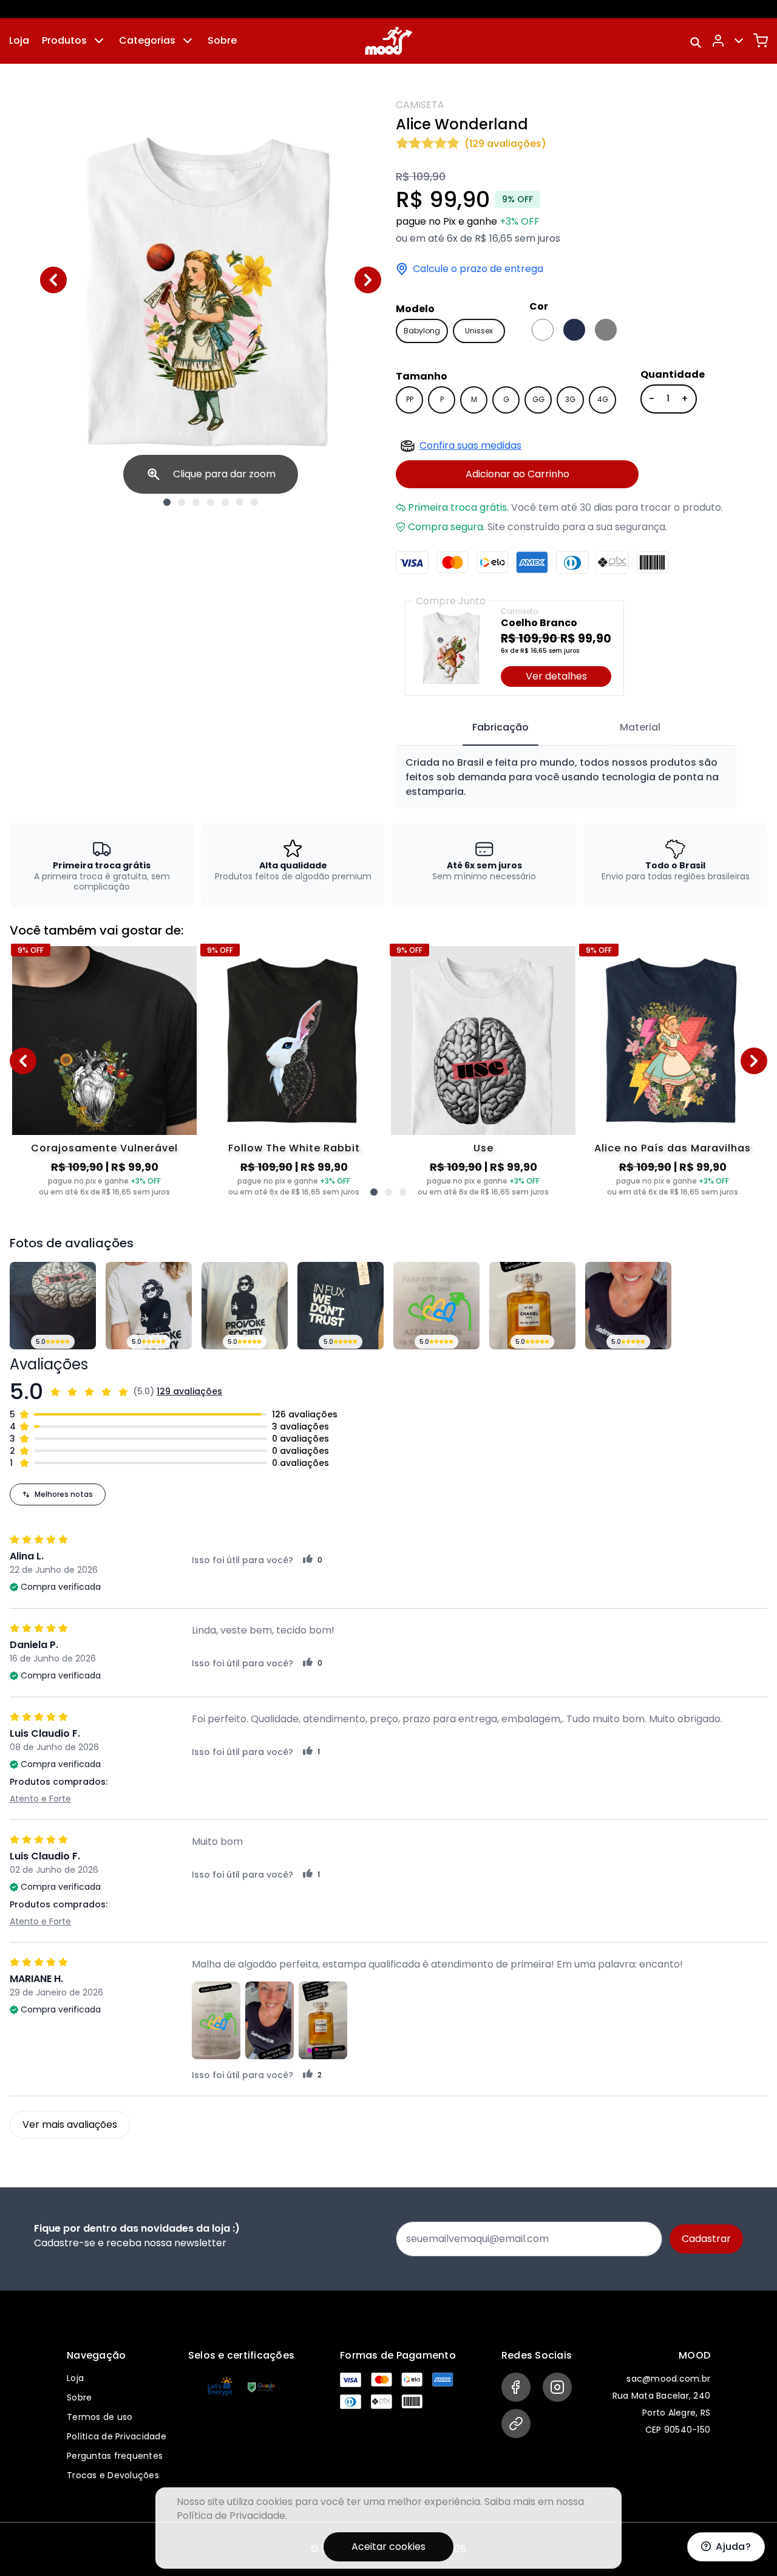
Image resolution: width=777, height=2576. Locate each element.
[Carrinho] (761, 41)
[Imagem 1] (167, 502)
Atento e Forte (40, 1799)
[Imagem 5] (225, 502)
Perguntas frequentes (115, 2456)
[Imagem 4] (211, 502)
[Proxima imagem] (368, 280)
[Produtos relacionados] (374, 1192)
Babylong (422, 331)
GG (538, 399)
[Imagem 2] (182, 502)
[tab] (500, 728)
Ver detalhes (556, 676)
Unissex (479, 331)
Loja (19, 40)
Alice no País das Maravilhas (673, 1148)
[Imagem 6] (240, 502)
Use (484, 1148)
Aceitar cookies (388, 2547)
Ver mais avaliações (70, 2125)
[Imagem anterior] (53, 280)
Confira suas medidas (470, 445)
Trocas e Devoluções (113, 2475)
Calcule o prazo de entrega (478, 269)
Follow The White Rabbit (294, 1148)
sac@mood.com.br (668, 2379)
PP (410, 399)
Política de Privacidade (117, 2436)
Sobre (222, 40)
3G (570, 399)
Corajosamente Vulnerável (104, 1148)
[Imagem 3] (196, 502)
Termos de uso (100, 2417)
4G (603, 399)
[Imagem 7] (254, 502)
